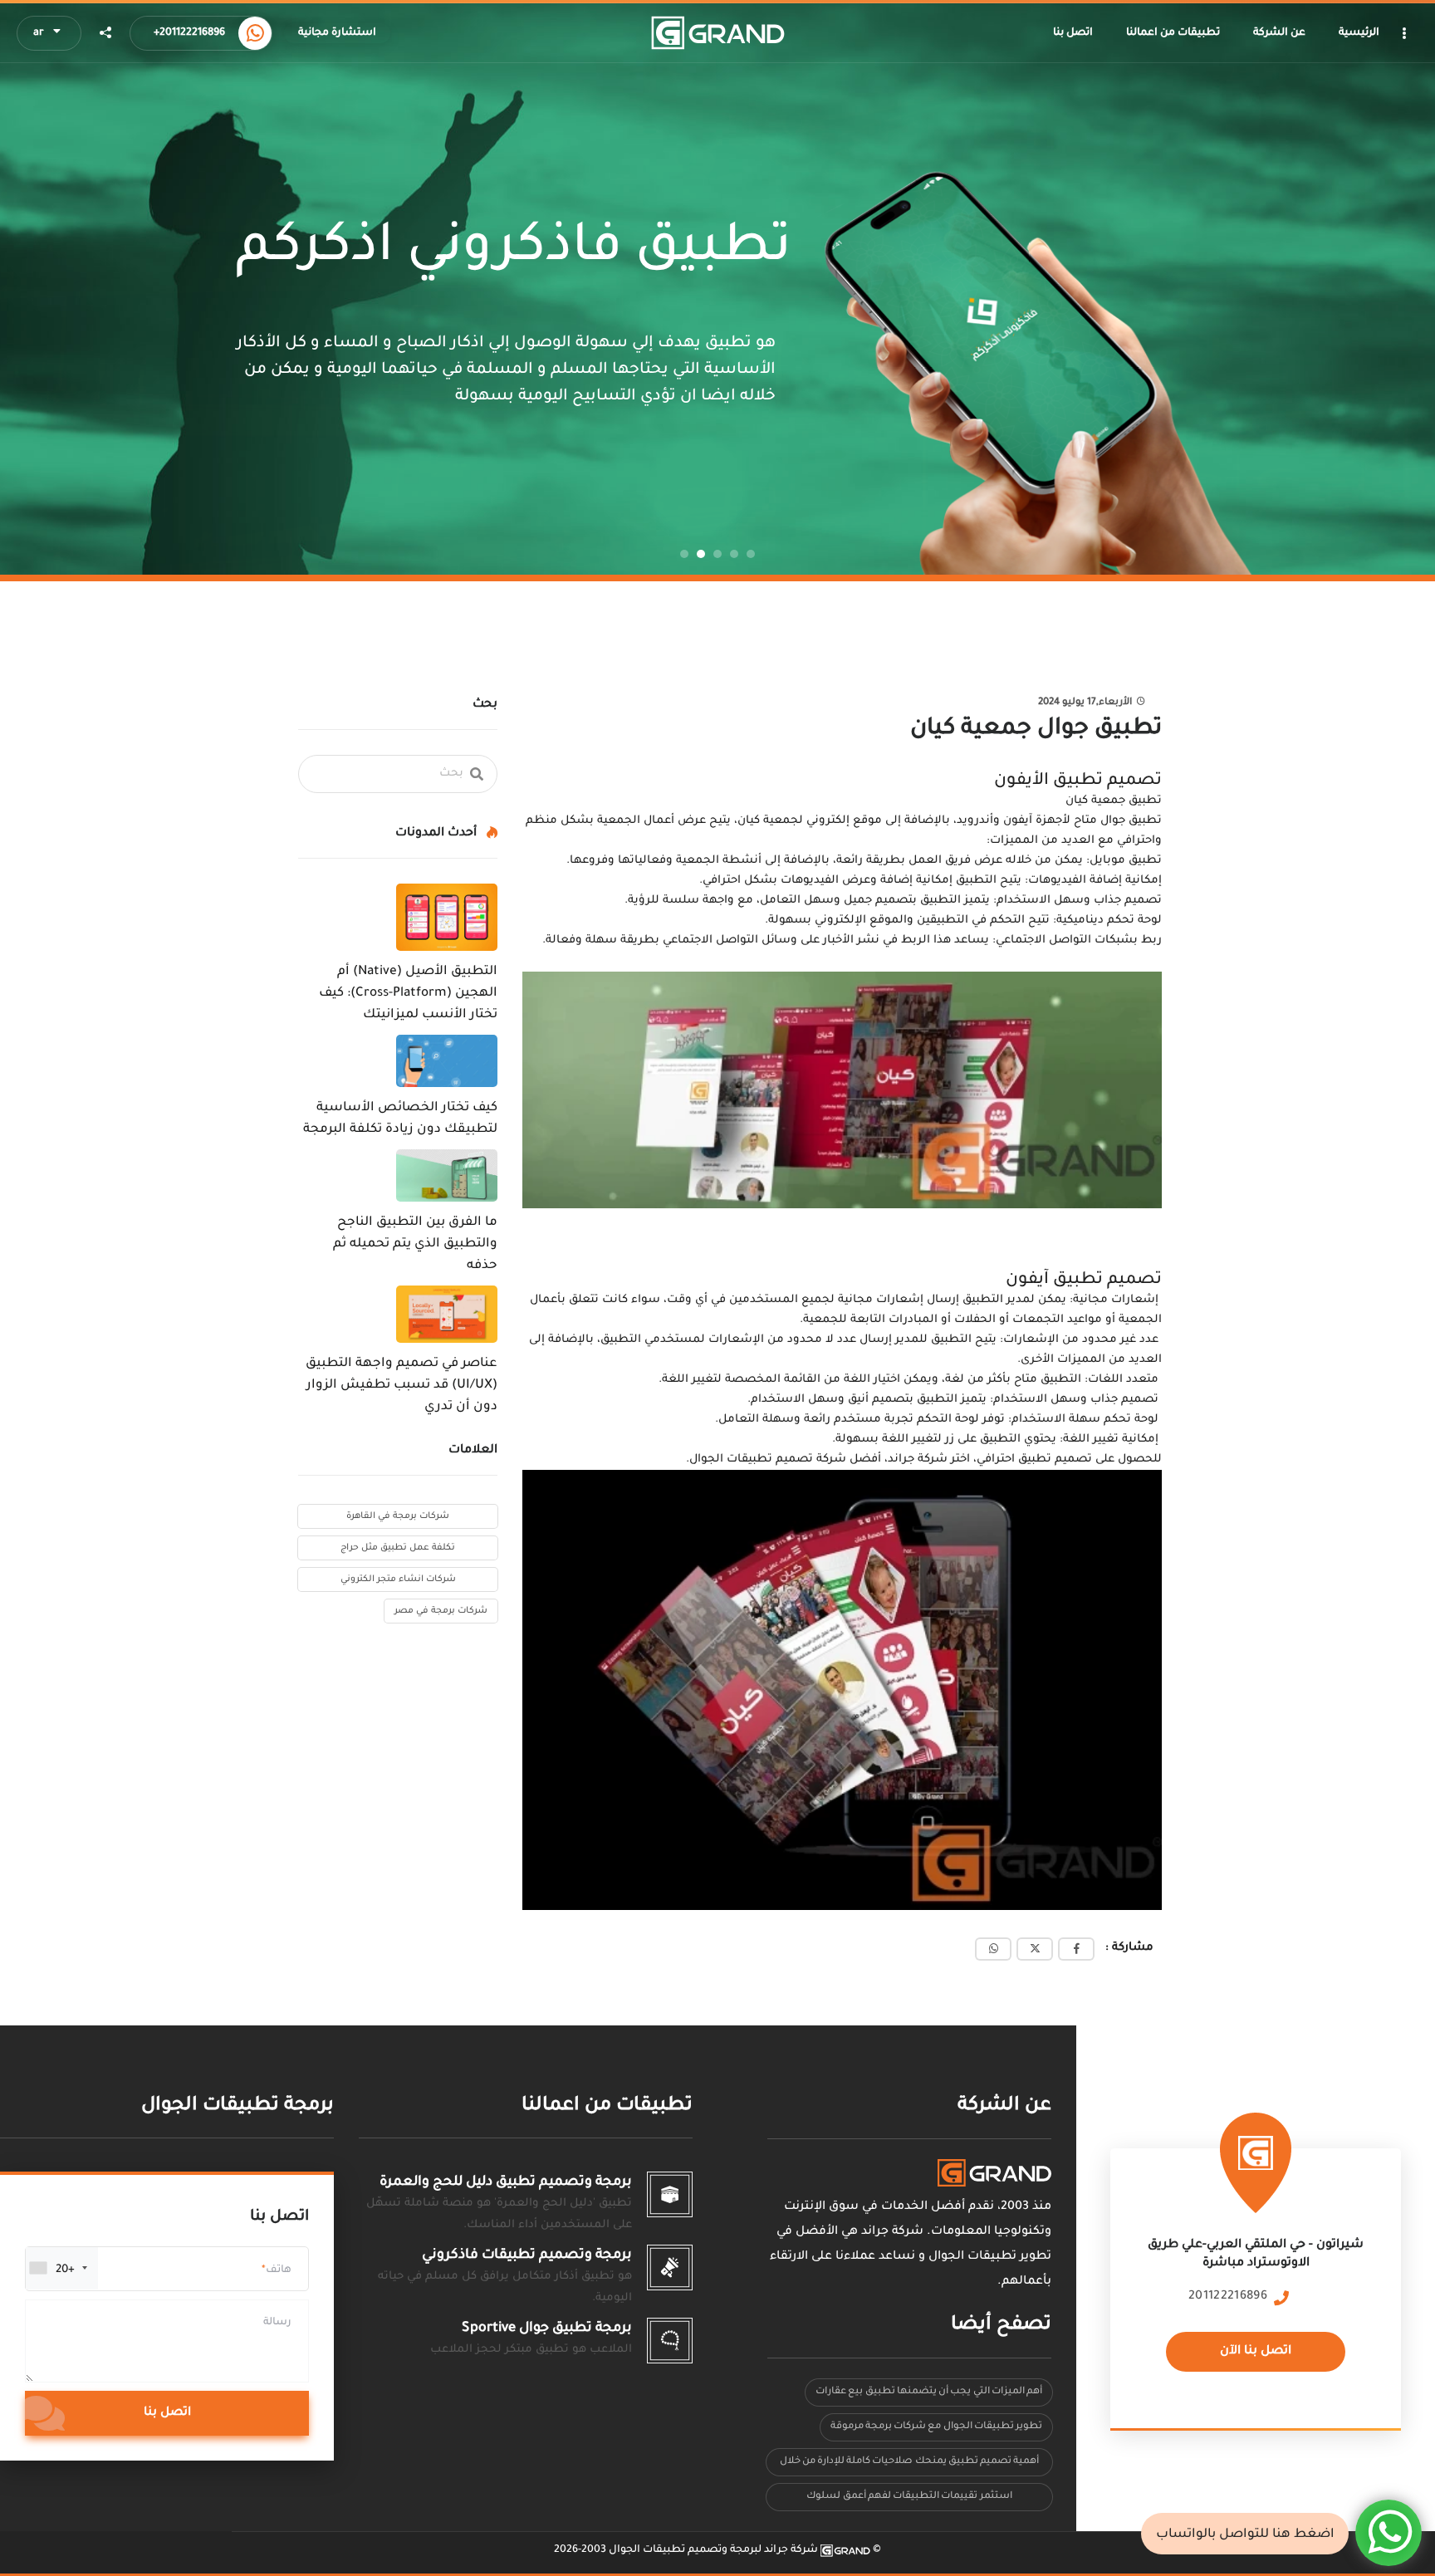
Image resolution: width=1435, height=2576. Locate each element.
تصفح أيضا (1001, 2326)
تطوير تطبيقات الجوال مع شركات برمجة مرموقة (936, 2427)
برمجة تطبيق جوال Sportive (547, 2329)
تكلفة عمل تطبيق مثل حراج (398, 1548)
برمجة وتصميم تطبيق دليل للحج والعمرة (506, 2182)
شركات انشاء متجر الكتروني (398, 1579)
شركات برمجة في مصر (441, 1611)
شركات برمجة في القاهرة (398, 1516)
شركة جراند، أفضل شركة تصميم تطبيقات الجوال (818, 1459)
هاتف (279, 2270)
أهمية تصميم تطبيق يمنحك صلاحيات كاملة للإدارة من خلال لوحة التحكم (910, 2466)
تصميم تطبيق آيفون (1084, 1281)
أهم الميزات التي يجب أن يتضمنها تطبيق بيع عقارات (929, 2392)
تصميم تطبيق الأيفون (1078, 781)
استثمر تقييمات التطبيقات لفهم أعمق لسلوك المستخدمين (909, 2501)
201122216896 (1228, 2297)
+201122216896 (189, 33)
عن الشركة (1004, 2106)
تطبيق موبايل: (1124, 861)
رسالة (277, 2323)
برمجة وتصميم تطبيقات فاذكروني (527, 2255)
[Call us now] (255, 33)
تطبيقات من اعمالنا (607, 2106)
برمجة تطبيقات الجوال (238, 2106)
